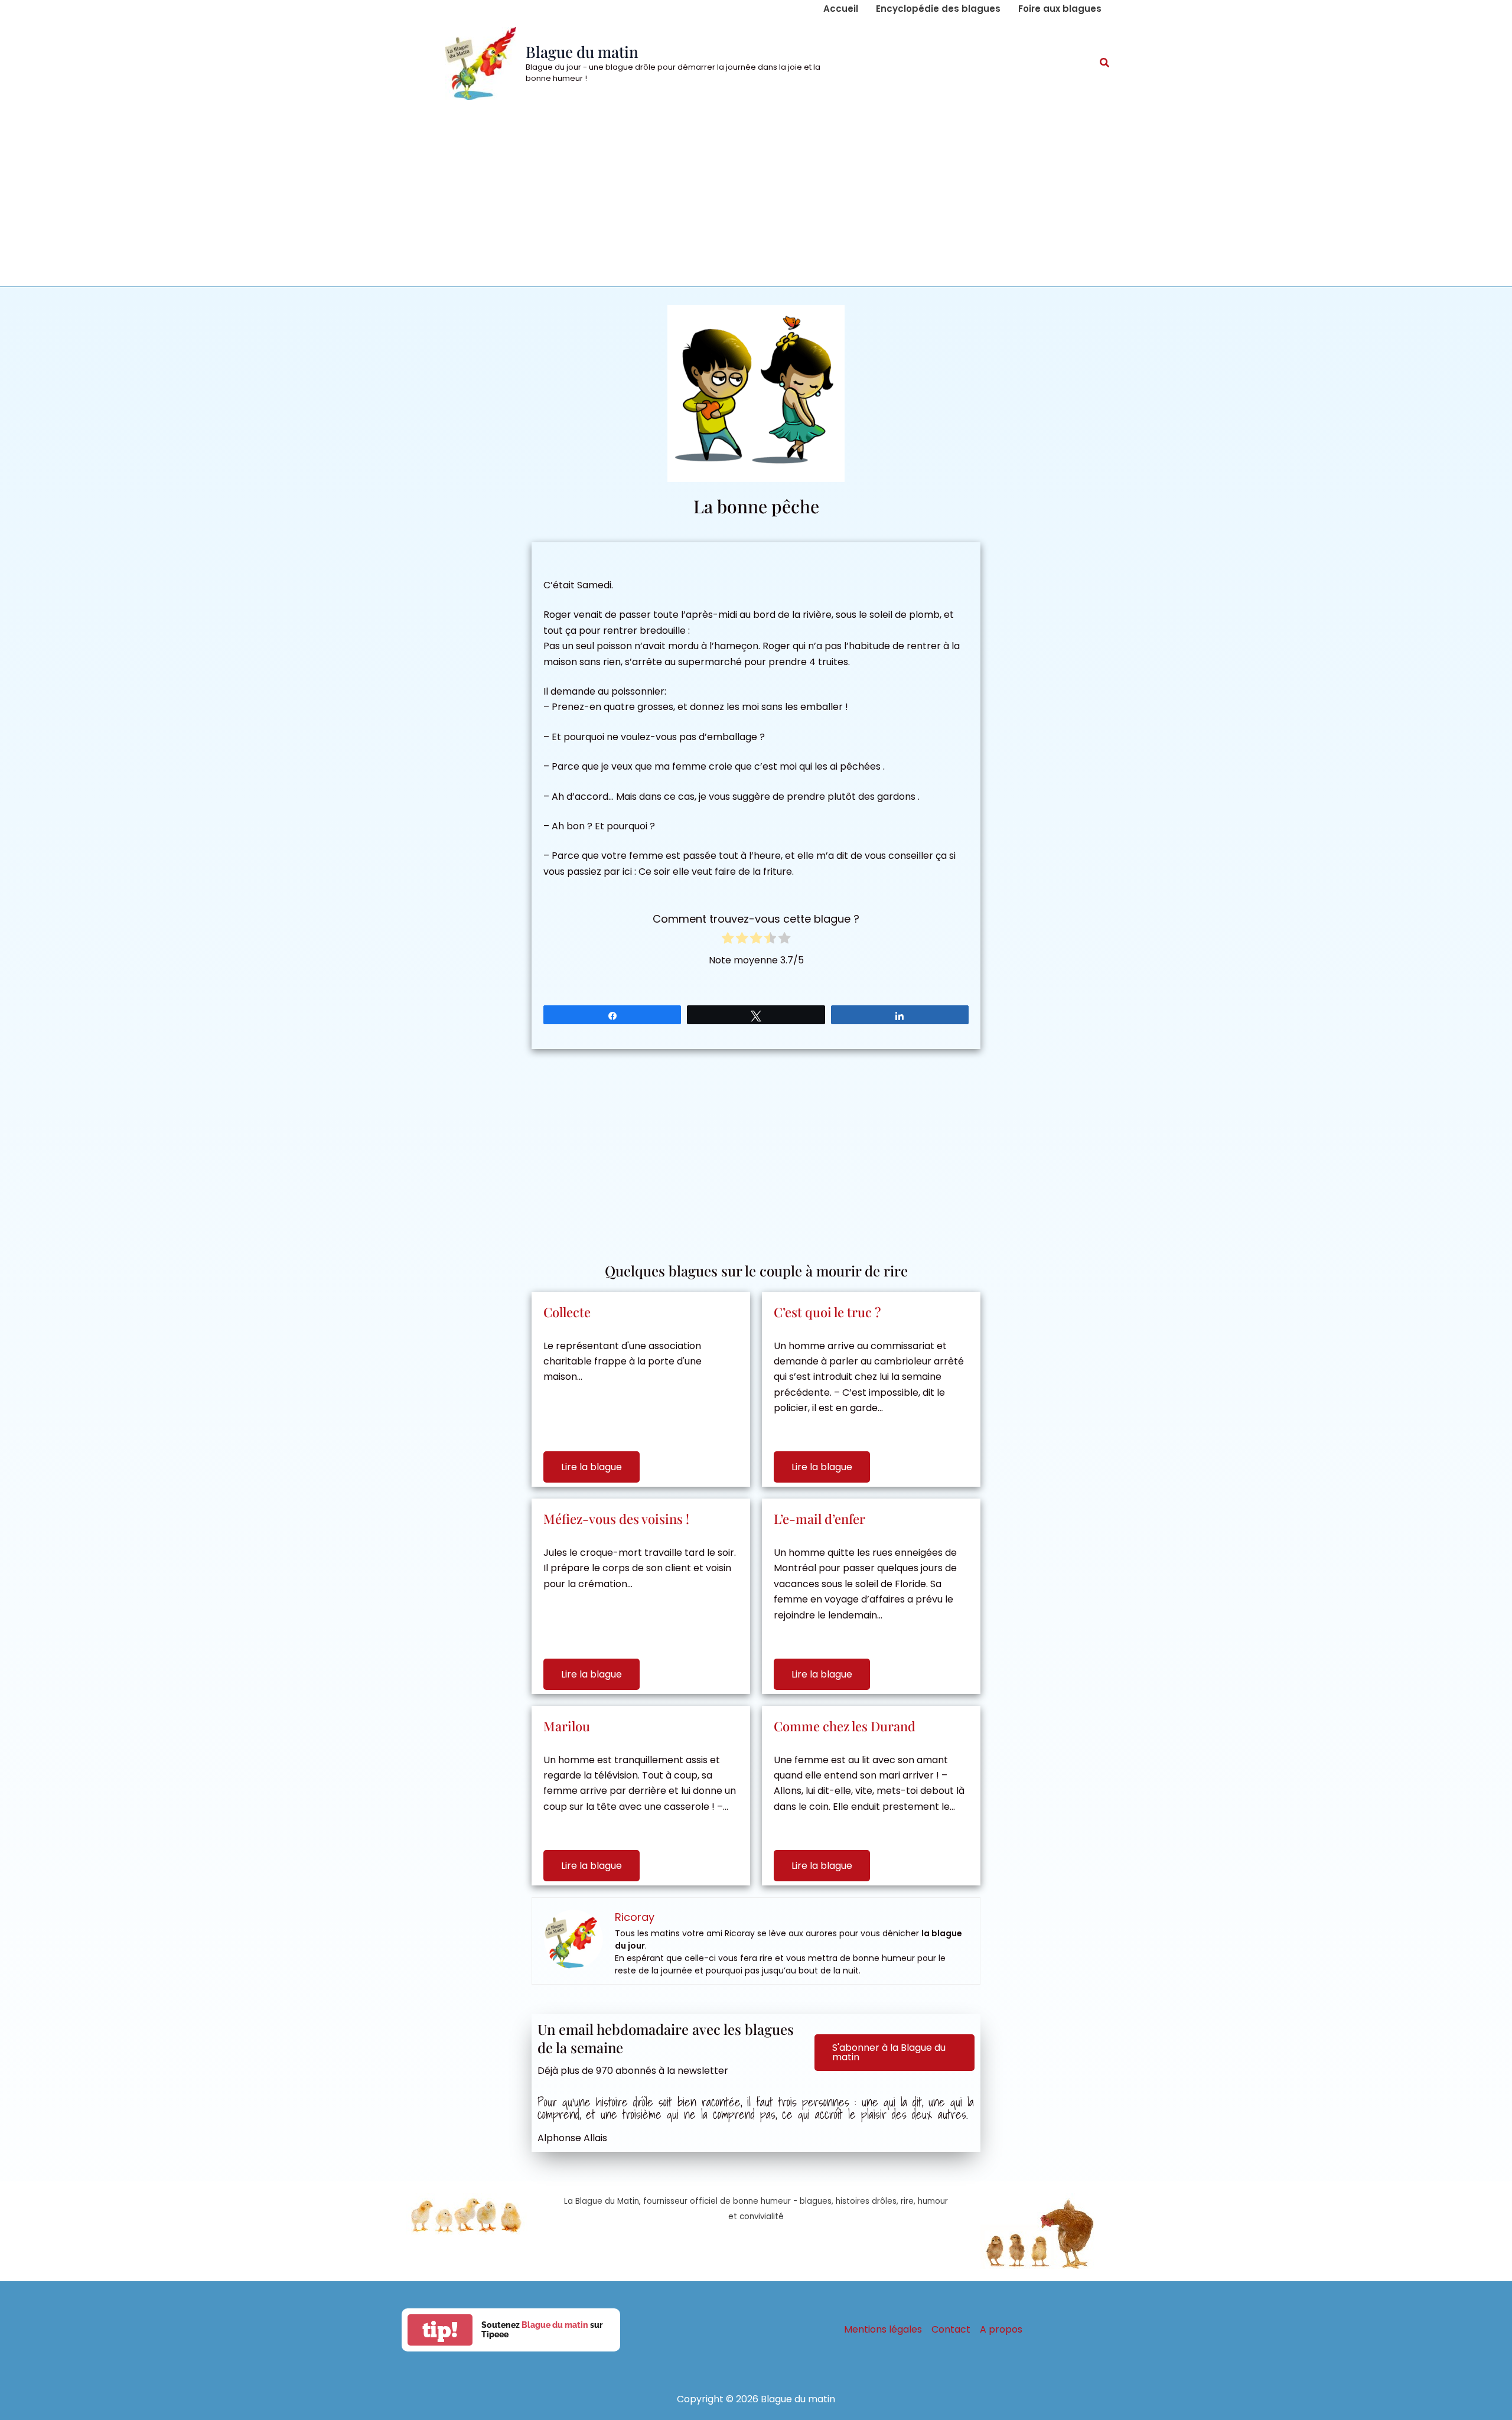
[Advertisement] (756, 198)
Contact (951, 2329)
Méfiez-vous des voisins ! (616, 1519)
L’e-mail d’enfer (819, 1519)
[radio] (728, 940)
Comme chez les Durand (845, 1726)
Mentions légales (883, 2329)
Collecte (567, 1312)
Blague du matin (582, 52)
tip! (440, 2330)
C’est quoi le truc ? (827, 1312)
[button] (1105, 64)
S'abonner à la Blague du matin (889, 2052)
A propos (1001, 2329)
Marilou (567, 1726)
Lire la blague (592, 1467)
